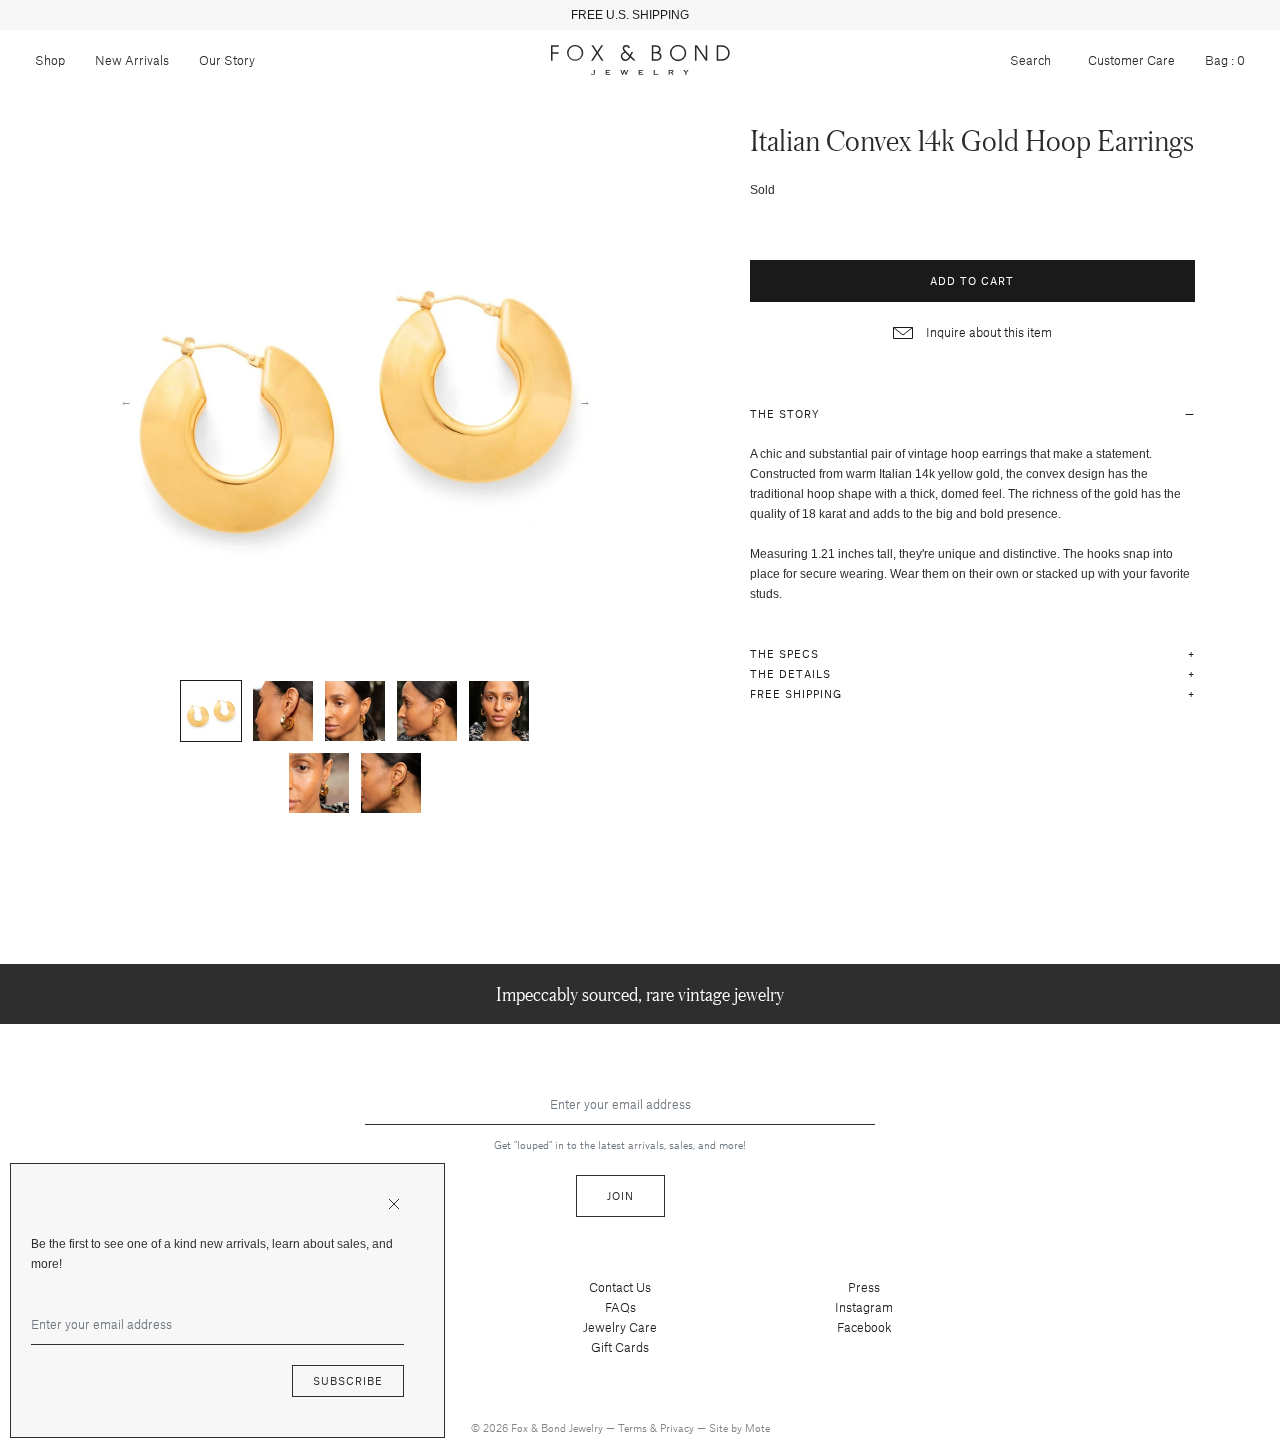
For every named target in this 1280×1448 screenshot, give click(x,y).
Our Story (227, 60)
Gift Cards (620, 1347)
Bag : (1225, 60)
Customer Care (1131, 60)
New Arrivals (132, 60)
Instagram (864, 1307)
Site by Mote (739, 1427)
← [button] (126, 400)
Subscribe (348, 1380)
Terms (634, 1427)
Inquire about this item (987, 332)
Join (620, 1195)
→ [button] (585, 400)
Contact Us (620, 1287)
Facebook (864, 1327)
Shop (50, 60)
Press (864, 1287)
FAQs (620, 1307)
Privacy (678, 1427)
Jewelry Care (620, 1327)
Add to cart (972, 280)
